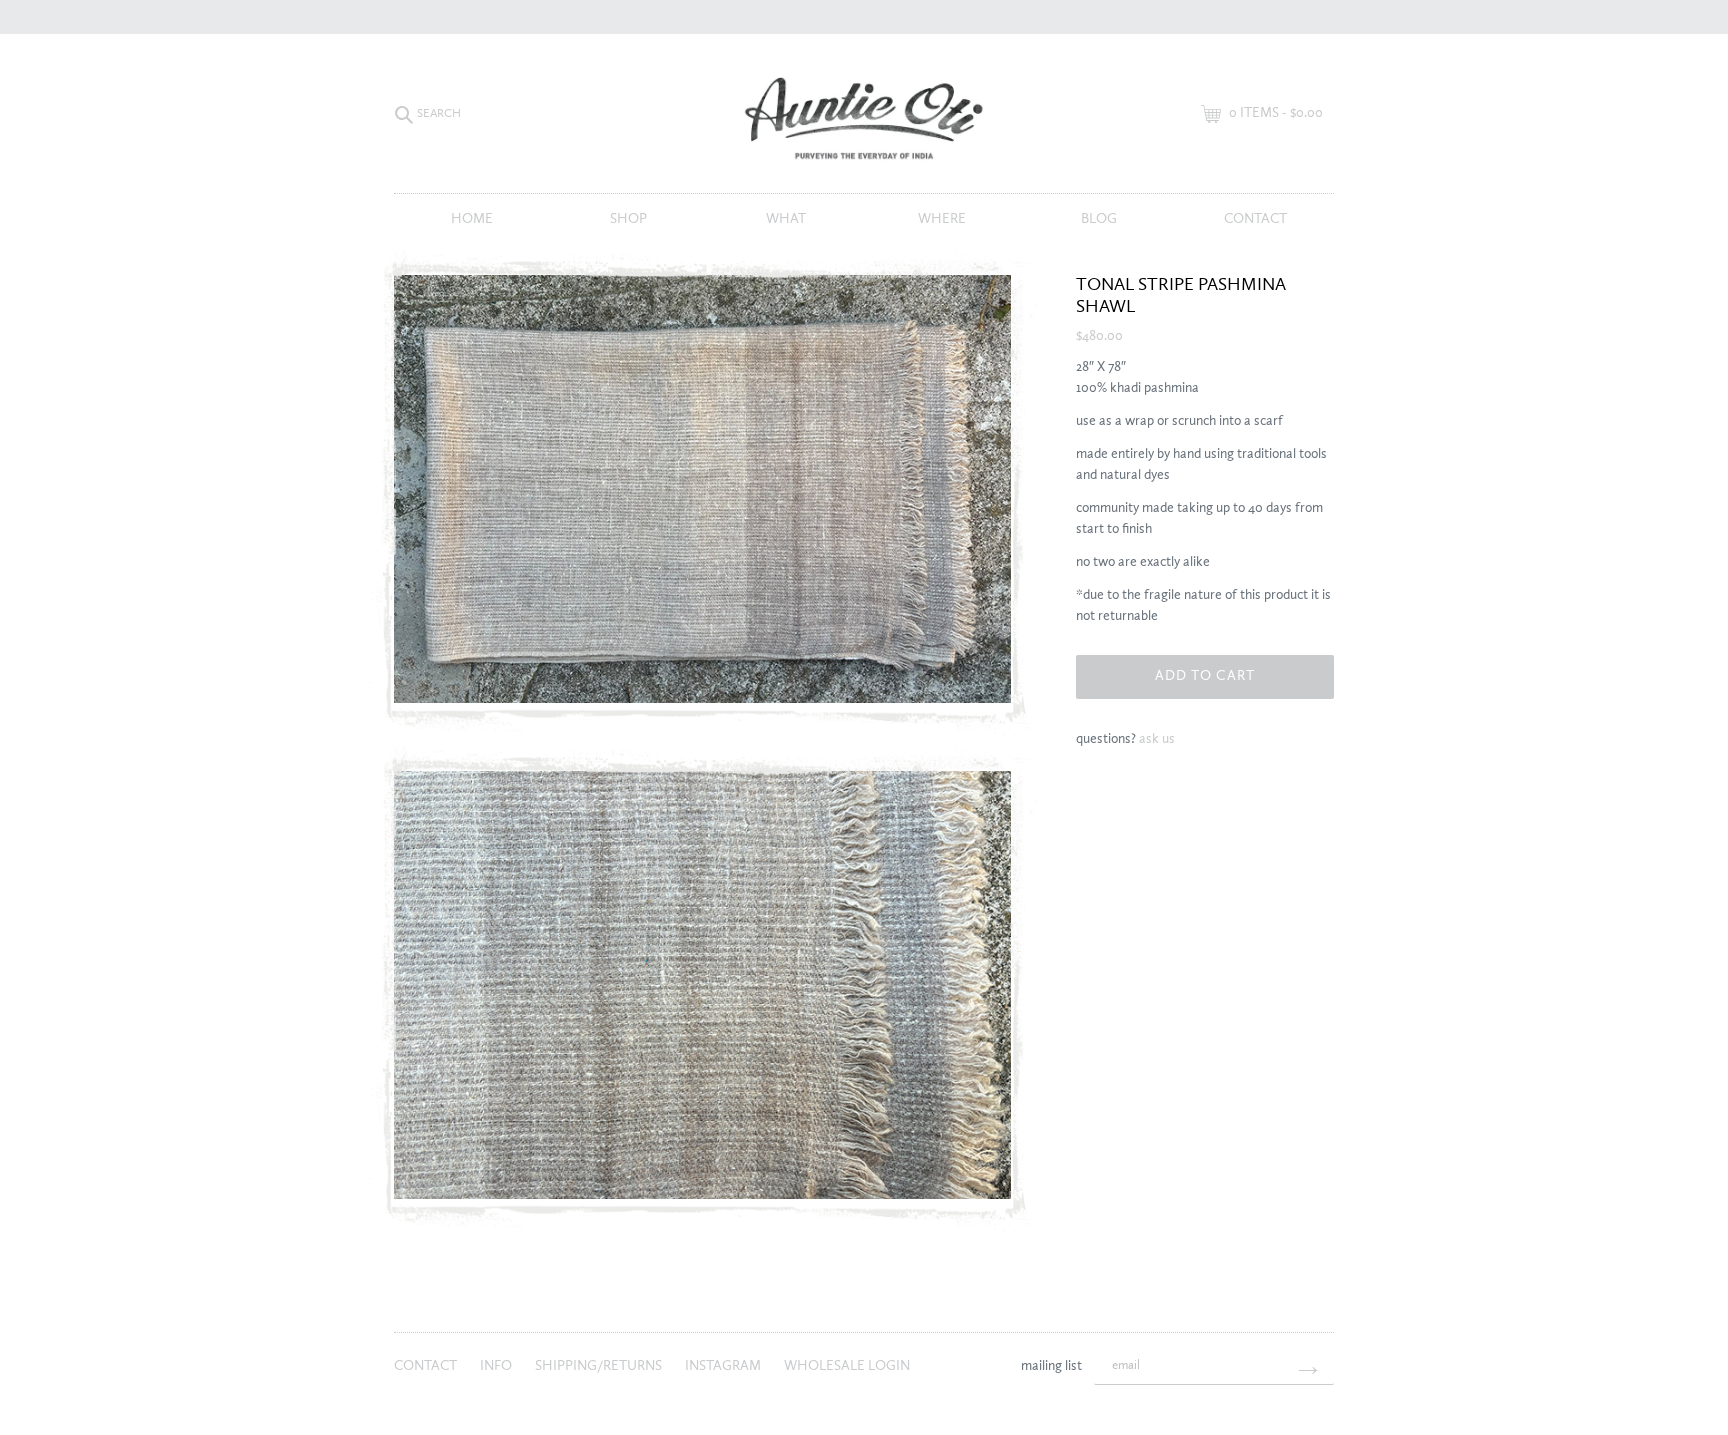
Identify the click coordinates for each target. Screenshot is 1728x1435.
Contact (1255, 219)
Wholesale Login (847, 1366)
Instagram (724, 1366)
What (786, 219)
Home (472, 219)
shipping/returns (600, 1366)
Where (942, 219)
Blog (1099, 219)
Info (497, 1366)
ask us (1157, 739)
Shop (628, 219)
